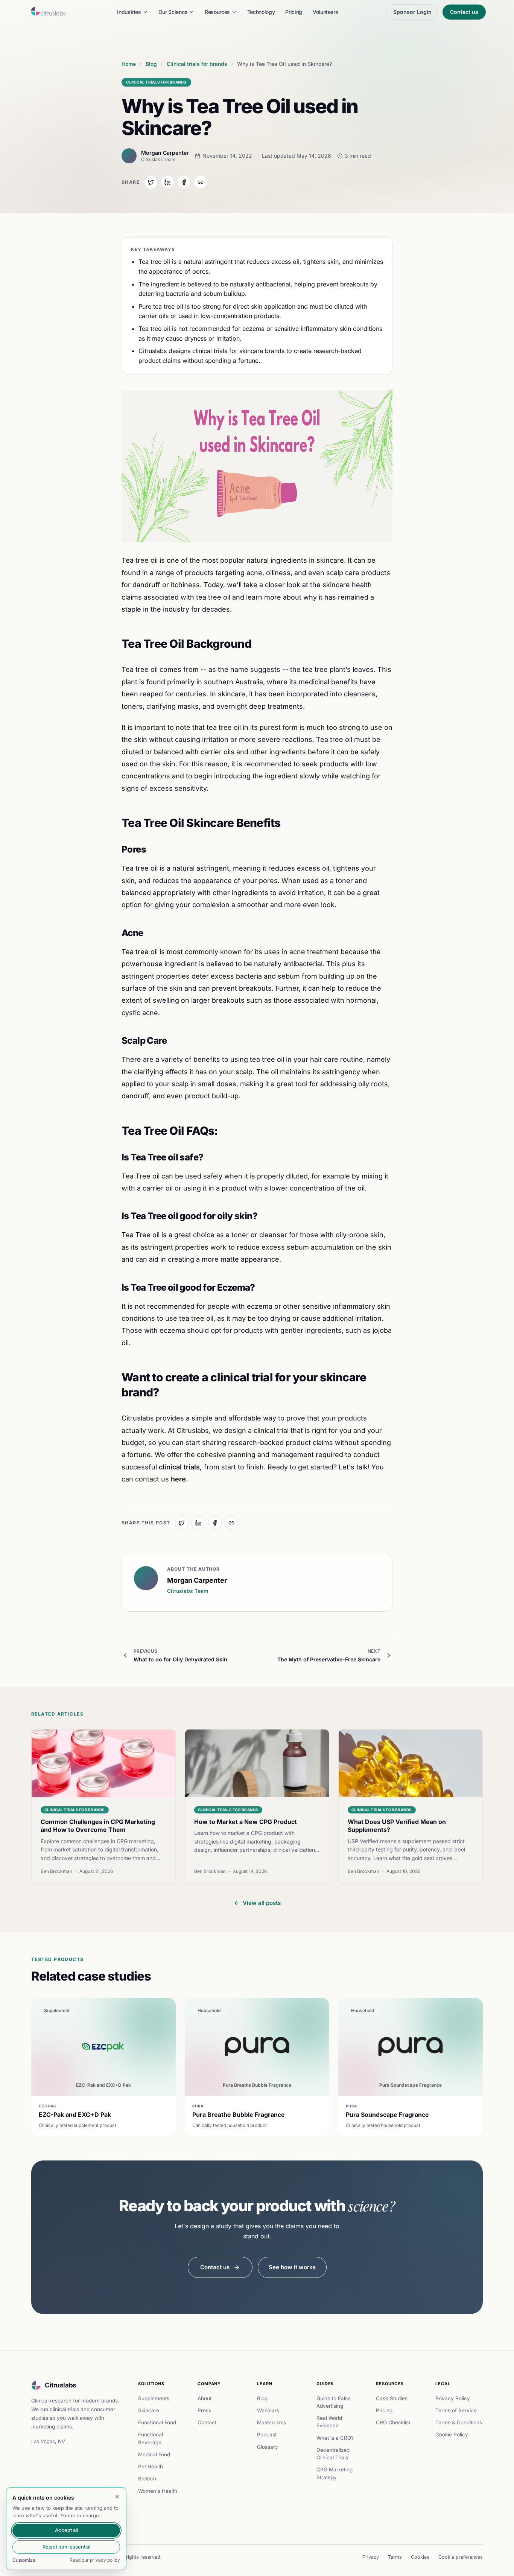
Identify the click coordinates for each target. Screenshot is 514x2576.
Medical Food (154, 2454)
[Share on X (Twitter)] (151, 182)
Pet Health (151, 2466)
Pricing (294, 12)
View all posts (262, 1903)
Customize (24, 2560)
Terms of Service (456, 2410)
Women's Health (158, 2491)
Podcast (267, 2434)
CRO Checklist (393, 2422)
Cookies (420, 2557)
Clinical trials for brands (156, 82)
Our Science (173, 12)
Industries (129, 12)
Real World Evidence (329, 2422)
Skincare (149, 2410)
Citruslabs (61, 2385)
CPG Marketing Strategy (335, 2473)
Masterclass (271, 2422)
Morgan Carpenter (165, 153)
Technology (261, 12)
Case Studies (392, 2398)
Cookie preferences (461, 2557)
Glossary (268, 2447)
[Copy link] (201, 182)
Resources (217, 12)
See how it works (292, 2267)
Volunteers (325, 12)
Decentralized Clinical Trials (333, 2454)
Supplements (154, 2398)
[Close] (117, 2497)
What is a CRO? (335, 2438)
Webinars (268, 2410)
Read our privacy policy (95, 2560)
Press (204, 2410)
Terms (395, 2557)
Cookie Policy (452, 2434)
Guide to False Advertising (334, 2402)
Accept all (66, 2530)
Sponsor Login (412, 12)
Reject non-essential (66, 2547)
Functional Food (157, 2422)
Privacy (371, 2557)
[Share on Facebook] (184, 182)
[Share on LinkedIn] (167, 182)
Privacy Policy (453, 2398)
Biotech (147, 2479)
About (205, 2398)
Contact (207, 2422)
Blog (262, 2398)
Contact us (464, 12)
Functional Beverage (151, 2438)
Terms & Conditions (459, 2422)
